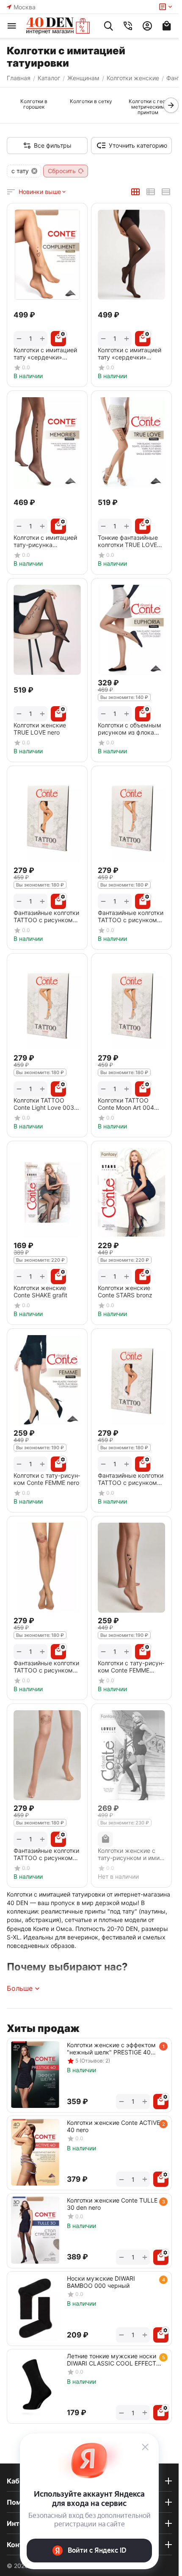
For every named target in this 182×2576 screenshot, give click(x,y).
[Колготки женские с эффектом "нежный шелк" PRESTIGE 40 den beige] (35, 2075)
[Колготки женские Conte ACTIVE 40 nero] (35, 2152)
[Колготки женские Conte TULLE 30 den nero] (35, 2230)
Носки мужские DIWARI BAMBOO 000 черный (101, 2282)
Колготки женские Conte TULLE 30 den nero (112, 2204)
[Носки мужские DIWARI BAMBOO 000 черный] (35, 2308)
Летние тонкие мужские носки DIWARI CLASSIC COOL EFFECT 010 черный (112, 2360)
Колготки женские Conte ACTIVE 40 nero (113, 2126)
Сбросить (62, 171)
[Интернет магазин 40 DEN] (58, 26)
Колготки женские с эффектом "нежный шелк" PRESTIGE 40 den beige (111, 2048)
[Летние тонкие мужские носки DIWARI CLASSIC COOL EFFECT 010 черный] (35, 2386)
